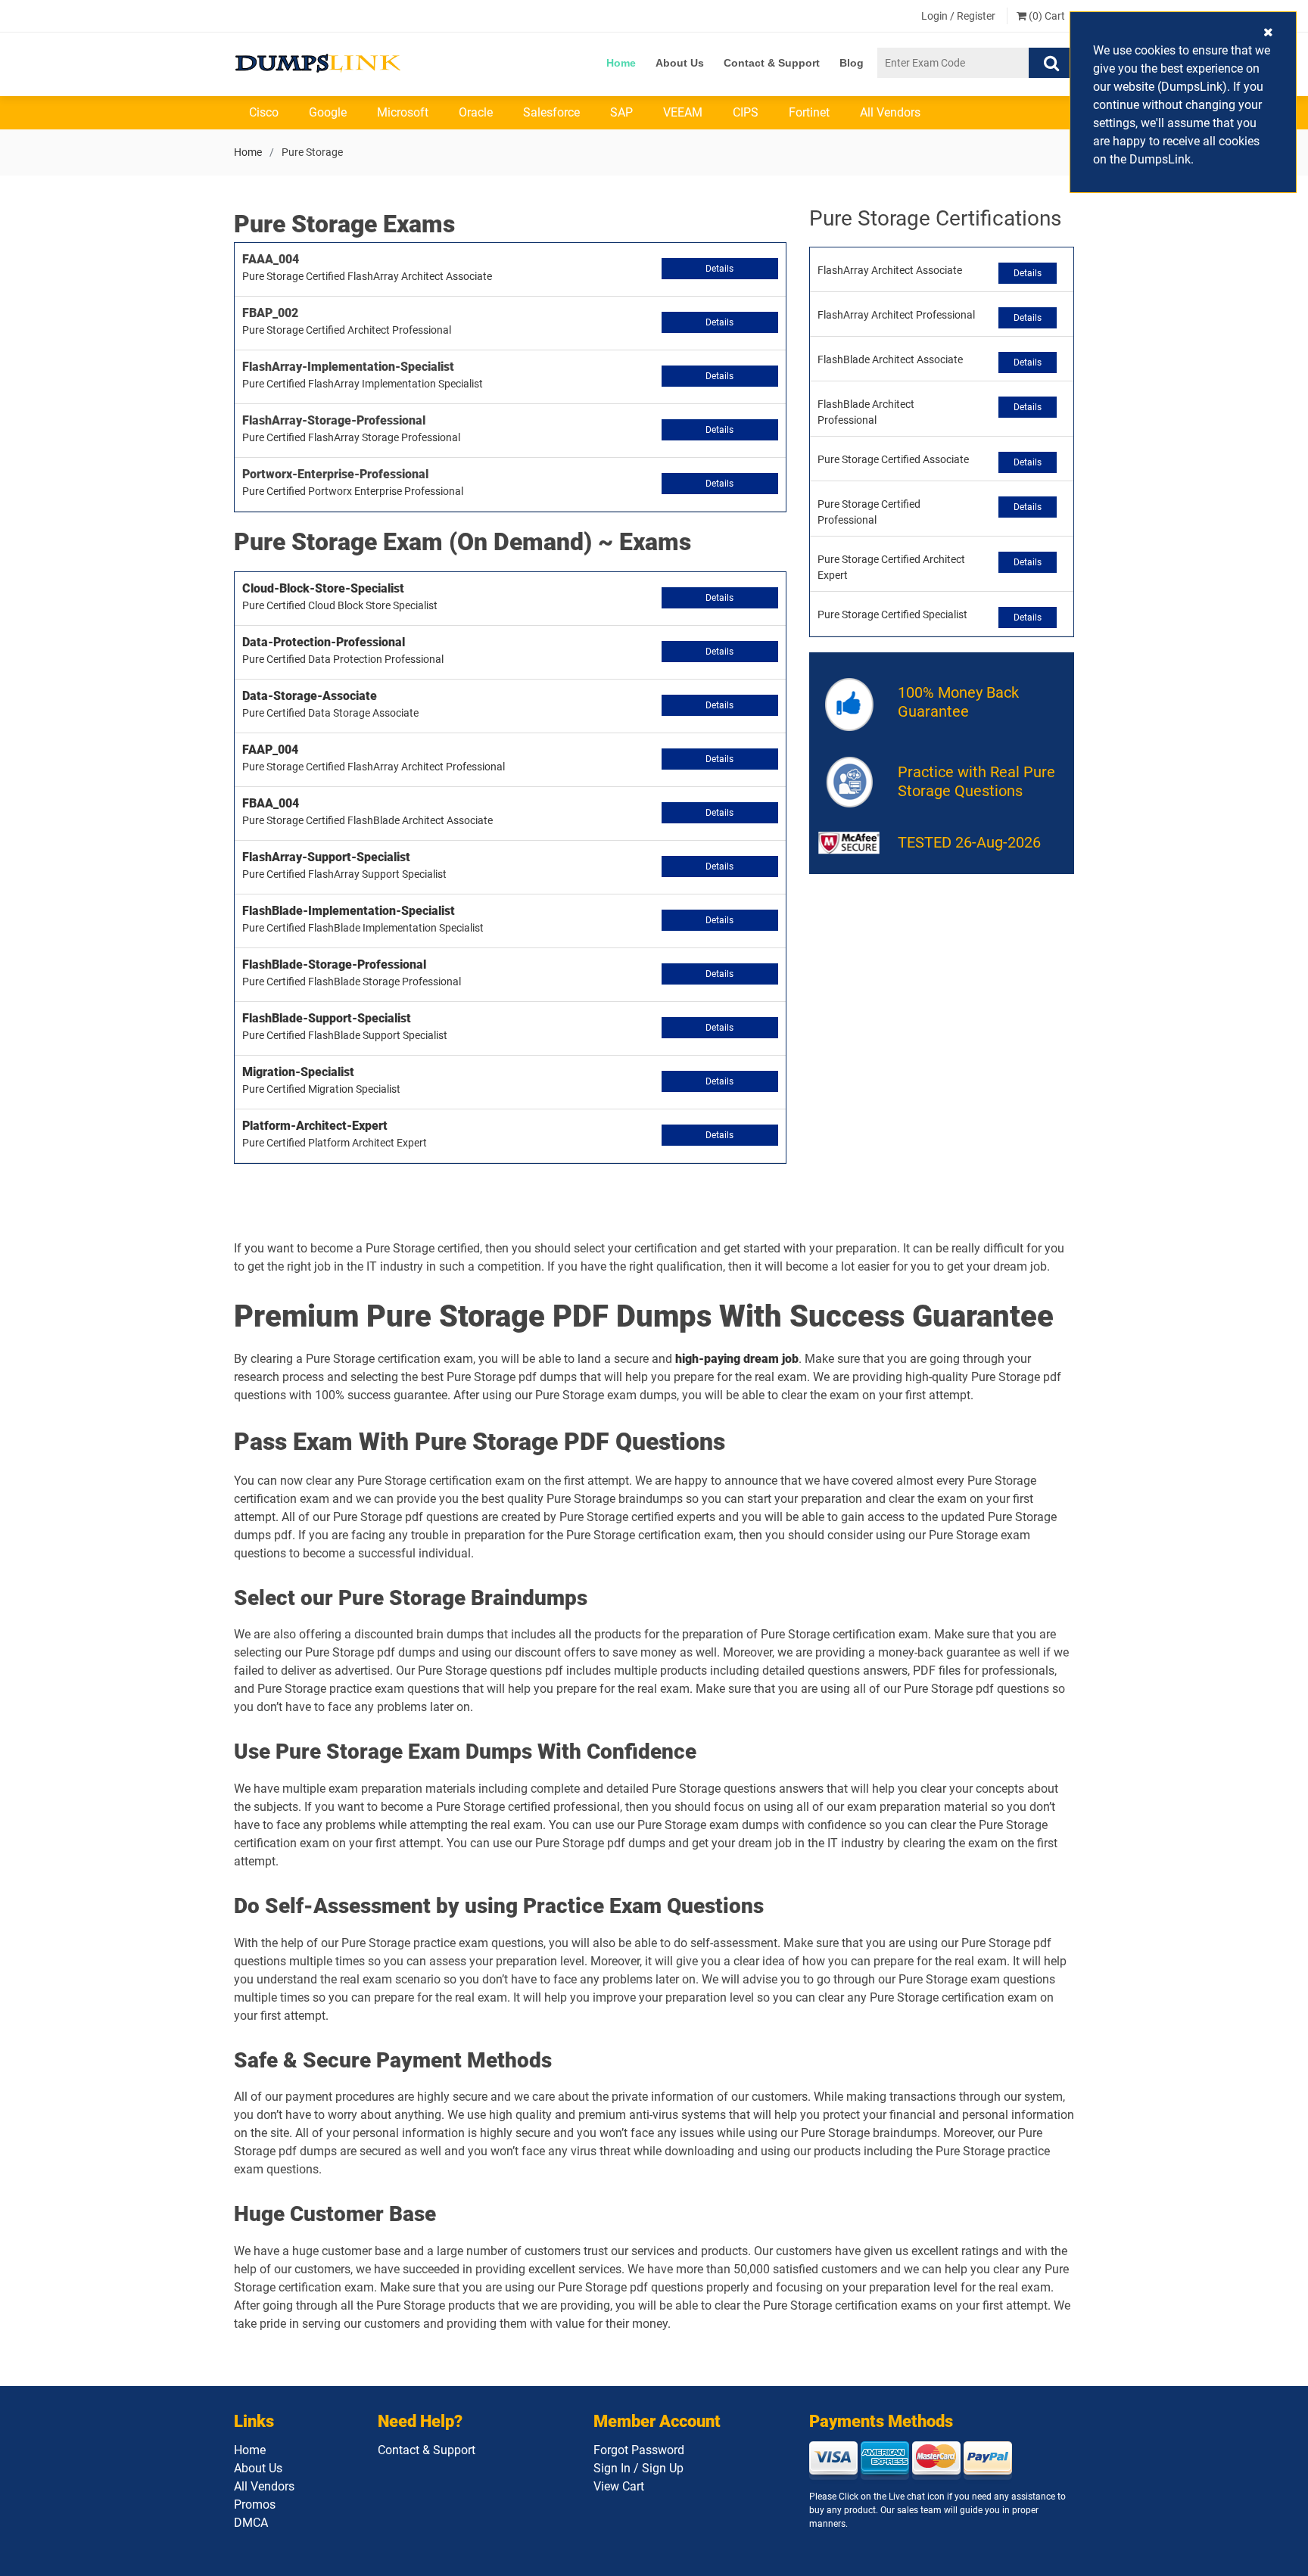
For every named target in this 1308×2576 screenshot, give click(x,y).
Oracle (476, 112)
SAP (621, 112)
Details (719, 269)
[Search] (1051, 63)
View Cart (619, 2486)
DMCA (251, 2523)
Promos (255, 2504)
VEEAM (683, 112)
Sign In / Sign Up (638, 2468)
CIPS (746, 112)
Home (621, 63)
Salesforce (551, 112)
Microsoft (403, 112)
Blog (852, 63)
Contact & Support (772, 63)
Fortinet (809, 112)
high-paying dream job (737, 1359)
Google (328, 112)
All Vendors (890, 112)
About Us (680, 63)
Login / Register (958, 16)
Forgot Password (639, 2450)
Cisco (264, 112)
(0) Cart (1046, 16)
